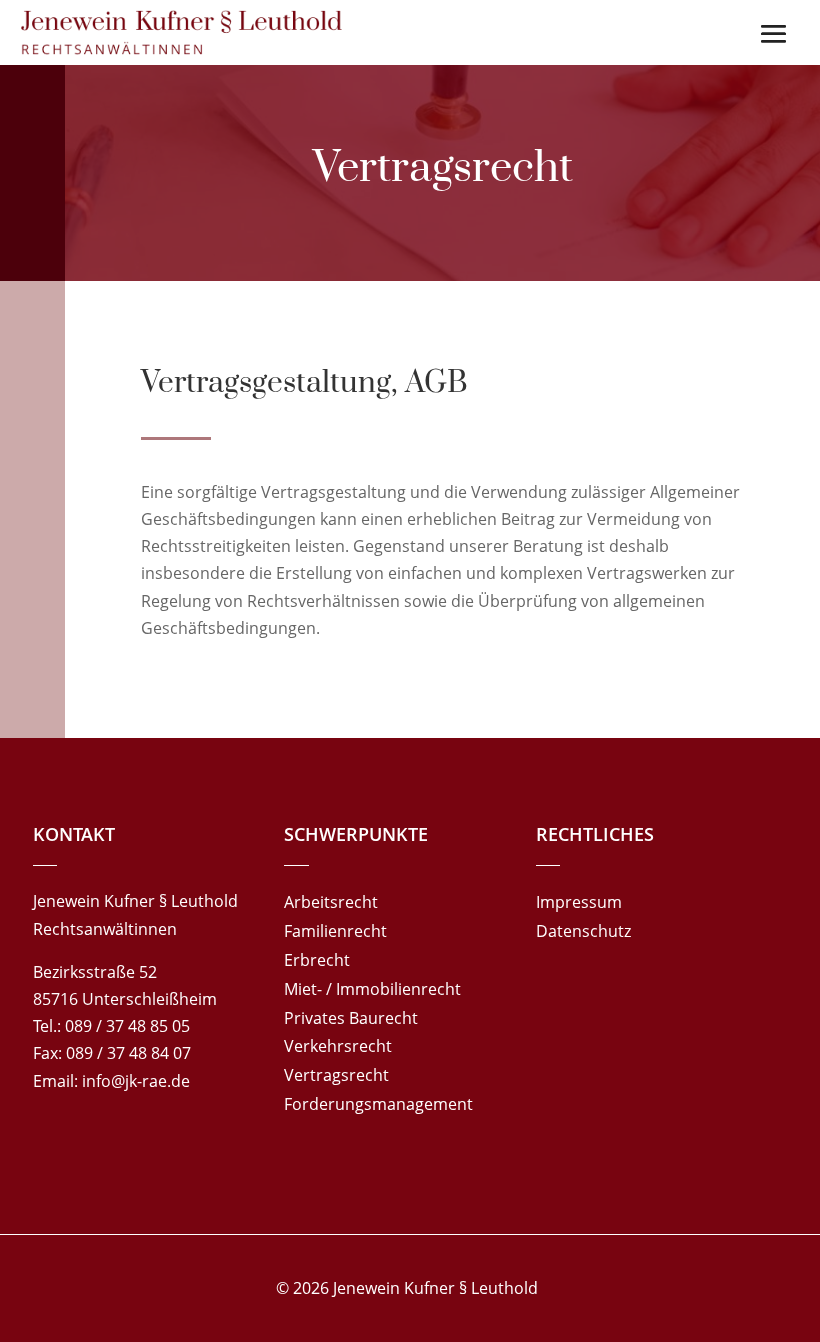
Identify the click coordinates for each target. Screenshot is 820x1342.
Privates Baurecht (351, 1018)
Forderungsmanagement (378, 1104)
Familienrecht (335, 931)
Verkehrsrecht (338, 1046)
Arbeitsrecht (331, 902)
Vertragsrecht (336, 1075)
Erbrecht (317, 960)
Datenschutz (583, 931)
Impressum (579, 902)
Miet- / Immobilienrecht (372, 989)
